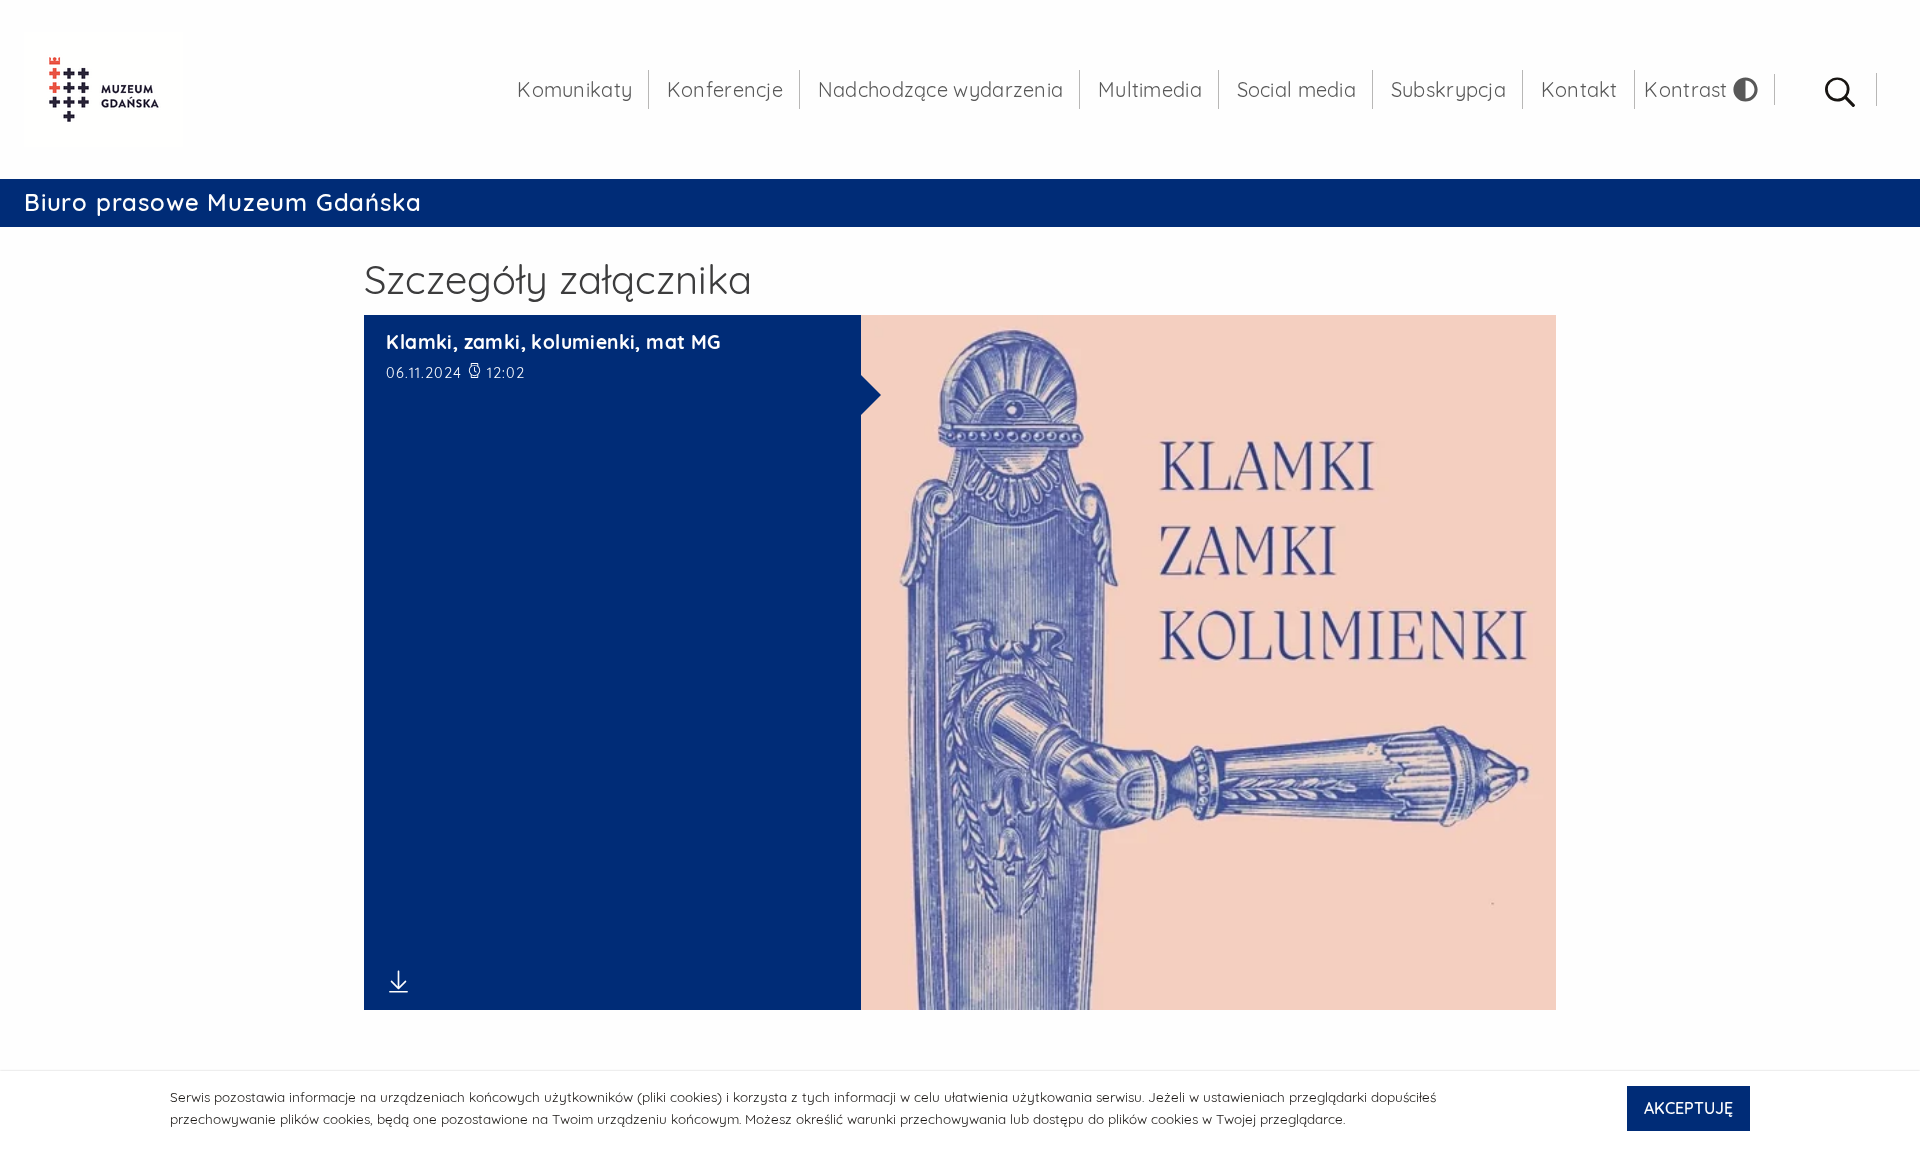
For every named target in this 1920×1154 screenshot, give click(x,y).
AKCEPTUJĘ (1688, 1108)
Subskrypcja (1448, 89)
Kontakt (1579, 89)
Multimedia (1150, 89)
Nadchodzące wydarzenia (941, 89)
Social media (1297, 89)
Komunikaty (574, 89)
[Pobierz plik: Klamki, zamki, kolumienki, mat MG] (612, 981)
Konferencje (725, 89)
